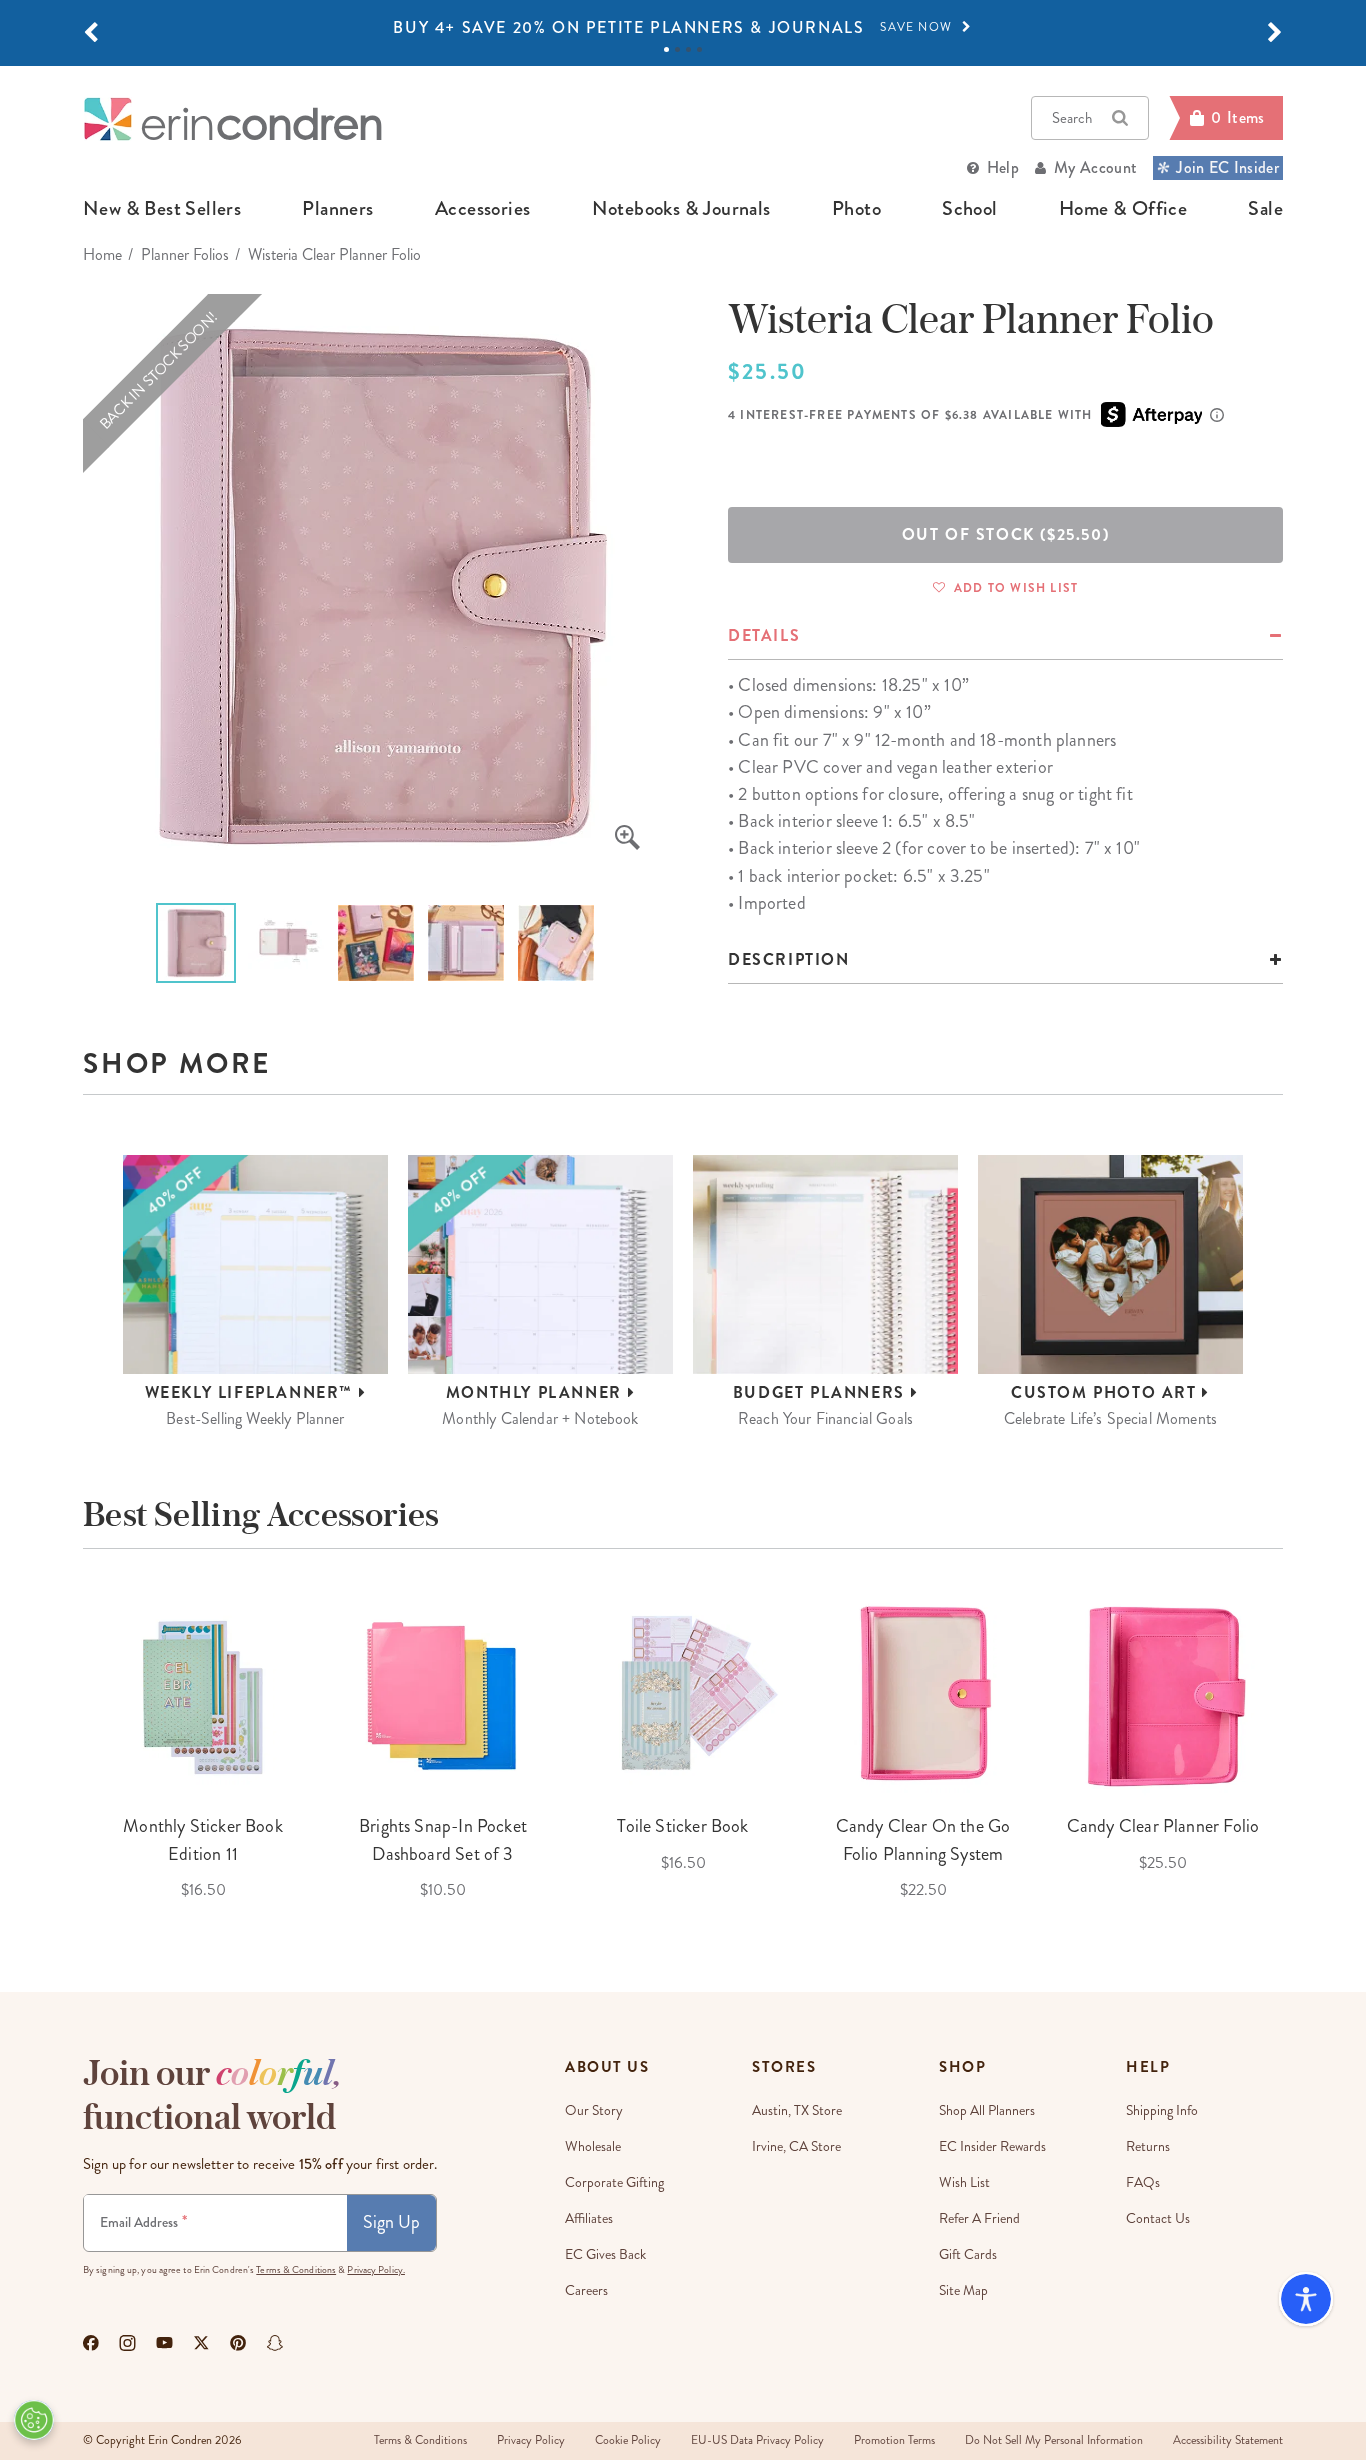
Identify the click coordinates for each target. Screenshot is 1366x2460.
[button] (91, 33)
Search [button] (1072, 118)
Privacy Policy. (376, 2270)
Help (1003, 167)
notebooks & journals (681, 209)
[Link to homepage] (233, 118)
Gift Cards (968, 2254)
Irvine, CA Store (796, 2146)
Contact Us (1158, 2218)
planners (337, 209)
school (969, 209)
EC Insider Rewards (992, 2146)
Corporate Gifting (614, 2182)
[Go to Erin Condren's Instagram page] (127, 2343)
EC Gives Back (605, 2254)
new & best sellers (162, 209)
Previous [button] (68, 1746)
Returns (1148, 2146)
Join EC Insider (1227, 167)
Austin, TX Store (797, 2110)
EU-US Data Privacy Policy (757, 2440)
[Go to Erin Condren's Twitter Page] (201, 2343)
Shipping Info (1162, 2110)
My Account (1095, 167)
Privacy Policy (531, 2440)
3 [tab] (688, 49)
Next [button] (1298, 1746)
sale (1265, 209)
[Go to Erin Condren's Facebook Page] (91, 2343)
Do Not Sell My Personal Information (1054, 2440)
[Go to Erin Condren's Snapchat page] (275, 2343)
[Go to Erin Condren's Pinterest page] (238, 2343)
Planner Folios (185, 254)
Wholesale (593, 2146)
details (764, 635)
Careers (586, 2290)
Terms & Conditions (296, 2270)
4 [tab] (699, 49)
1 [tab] (666, 49)
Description (789, 959)
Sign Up (391, 2222)
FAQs (1143, 2182)
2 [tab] (677, 49)
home (102, 254)
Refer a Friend (979, 2218)
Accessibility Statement (1228, 2440)
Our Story (594, 2110)
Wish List (964, 2182)
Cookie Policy (628, 2440)
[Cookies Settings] (34, 2420)
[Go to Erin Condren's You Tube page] (164, 2343)
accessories (482, 209)
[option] (683, 28)
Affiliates (589, 2218)
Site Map (963, 2290)
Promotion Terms (894, 2440)
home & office (1123, 209)
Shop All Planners (987, 2110)
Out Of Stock (1006, 534)
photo (856, 209)
